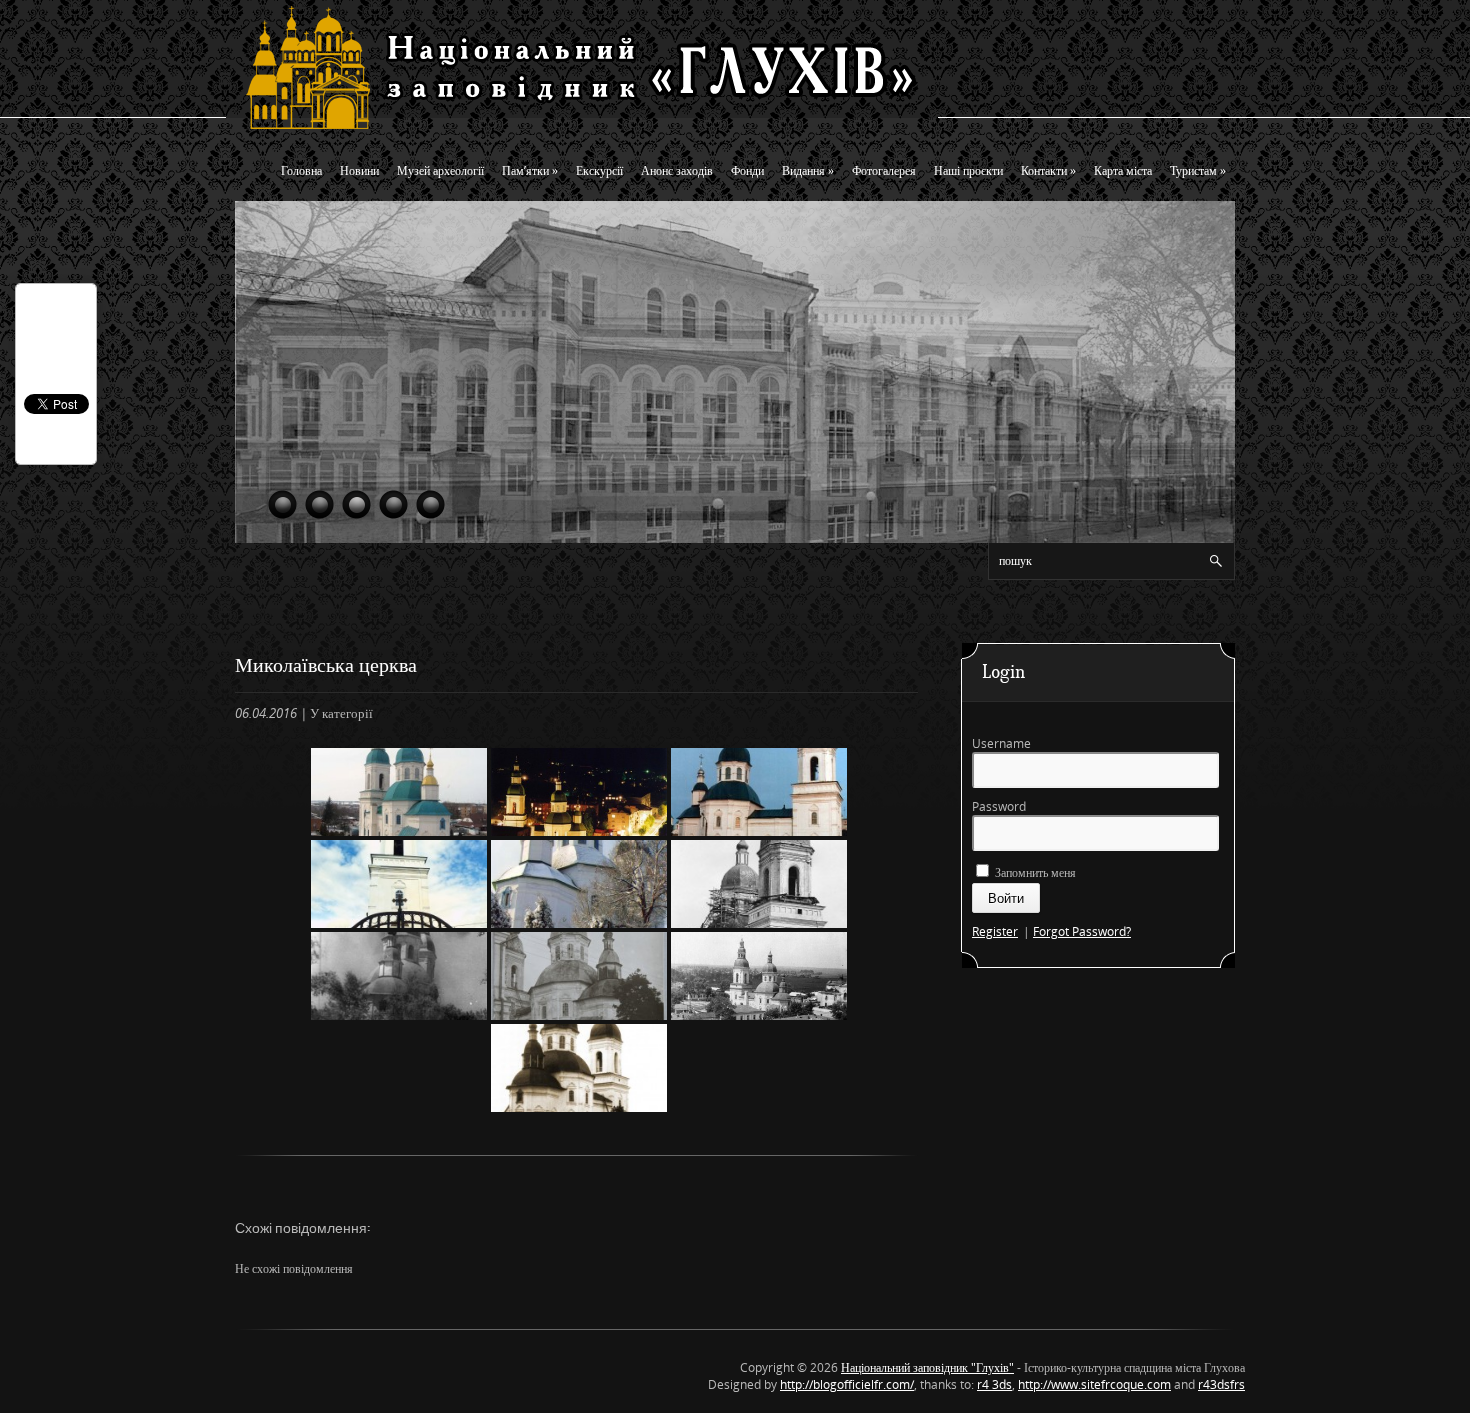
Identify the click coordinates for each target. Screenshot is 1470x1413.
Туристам (1198, 170)
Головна (301, 170)
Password (999, 806)
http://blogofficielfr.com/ (847, 1384)
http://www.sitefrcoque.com (1094, 1384)
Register (995, 931)
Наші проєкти (968, 170)
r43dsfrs (1221, 1384)
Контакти (1048, 170)
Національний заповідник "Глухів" (927, 1367)
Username (1001, 743)
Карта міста (1123, 170)
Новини (359, 170)
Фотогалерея (884, 170)
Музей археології (440, 170)
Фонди (747, 170)
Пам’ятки (530, 170)
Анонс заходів (677, 170)
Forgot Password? (1082, 931)
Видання (808, 170)
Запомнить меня (1034, 872)
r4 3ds (994, 1384)
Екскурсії (599, 170)
